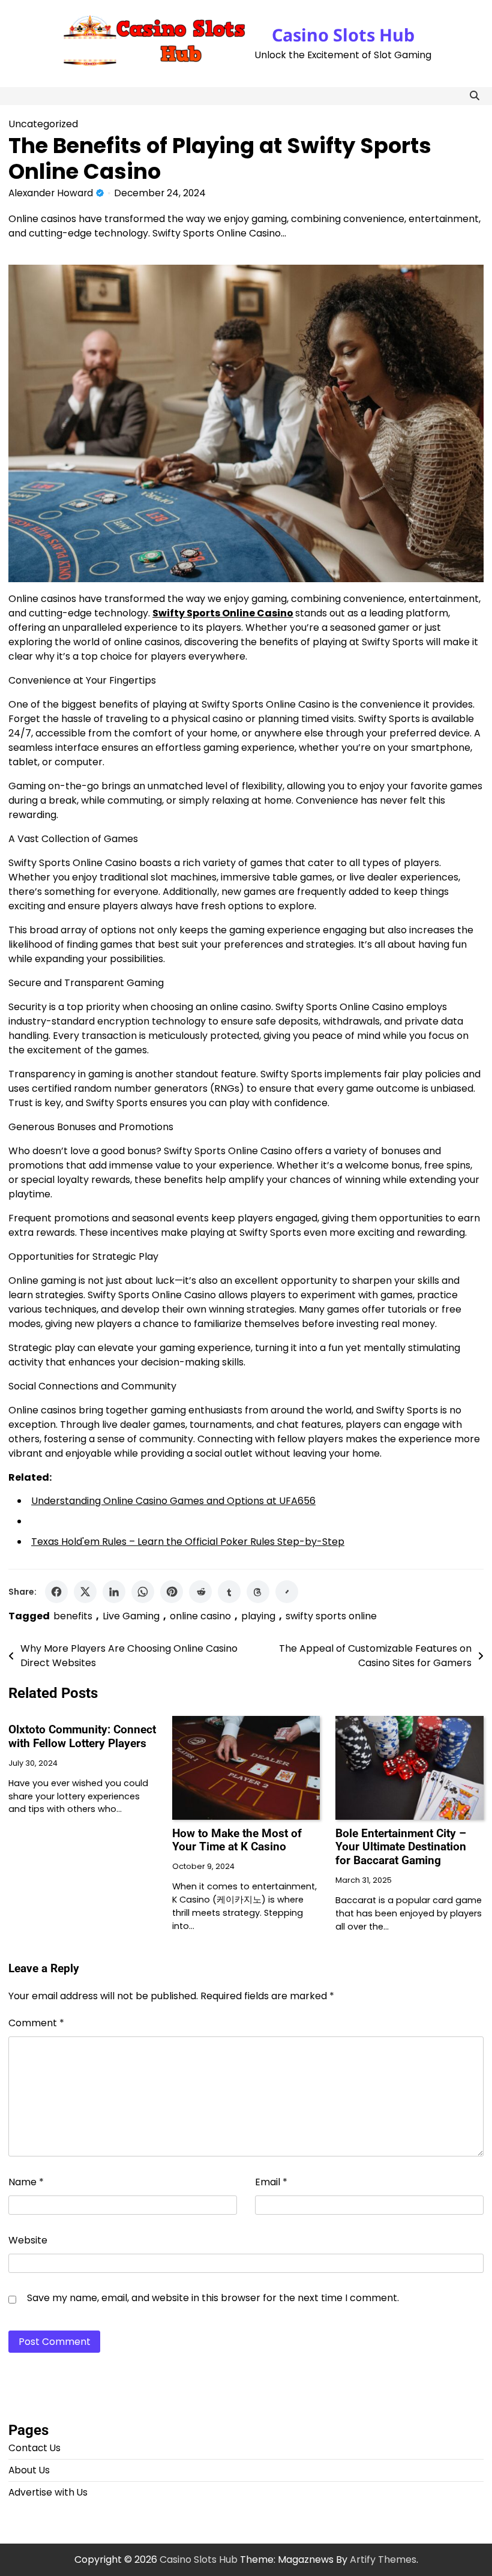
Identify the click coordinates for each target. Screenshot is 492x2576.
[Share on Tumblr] (229, 1592)
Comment (36, 2023)
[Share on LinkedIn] (114, 1592)
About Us (29, 2470)
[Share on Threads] (258, 1592)
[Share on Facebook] (56, 1592)
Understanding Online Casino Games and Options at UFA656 (173, 1501)
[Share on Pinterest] (172, 1592)
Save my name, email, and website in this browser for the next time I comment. (213, 2298)
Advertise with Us (48, 2492)
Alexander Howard (51, 193)
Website (28, 2240)
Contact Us (34, 2448)
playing (258, 1616)
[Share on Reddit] (200, 1592)
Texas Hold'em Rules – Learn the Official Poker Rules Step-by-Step (188, 1542)
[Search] (475, 96)
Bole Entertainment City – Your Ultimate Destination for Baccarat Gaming (401, 1847)
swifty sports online (331, 1616)
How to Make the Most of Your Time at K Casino (237, 1840)
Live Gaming (131, 1616)
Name (26, 2182)
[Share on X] (85, 1592)
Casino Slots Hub (343, 35)
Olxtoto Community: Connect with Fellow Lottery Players (82, 1736)
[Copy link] (287, 1592)
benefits (73, 1616)
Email (271, 2182)
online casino (200, 1616)
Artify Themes (383, 2559)
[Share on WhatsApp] (143, 1592)
